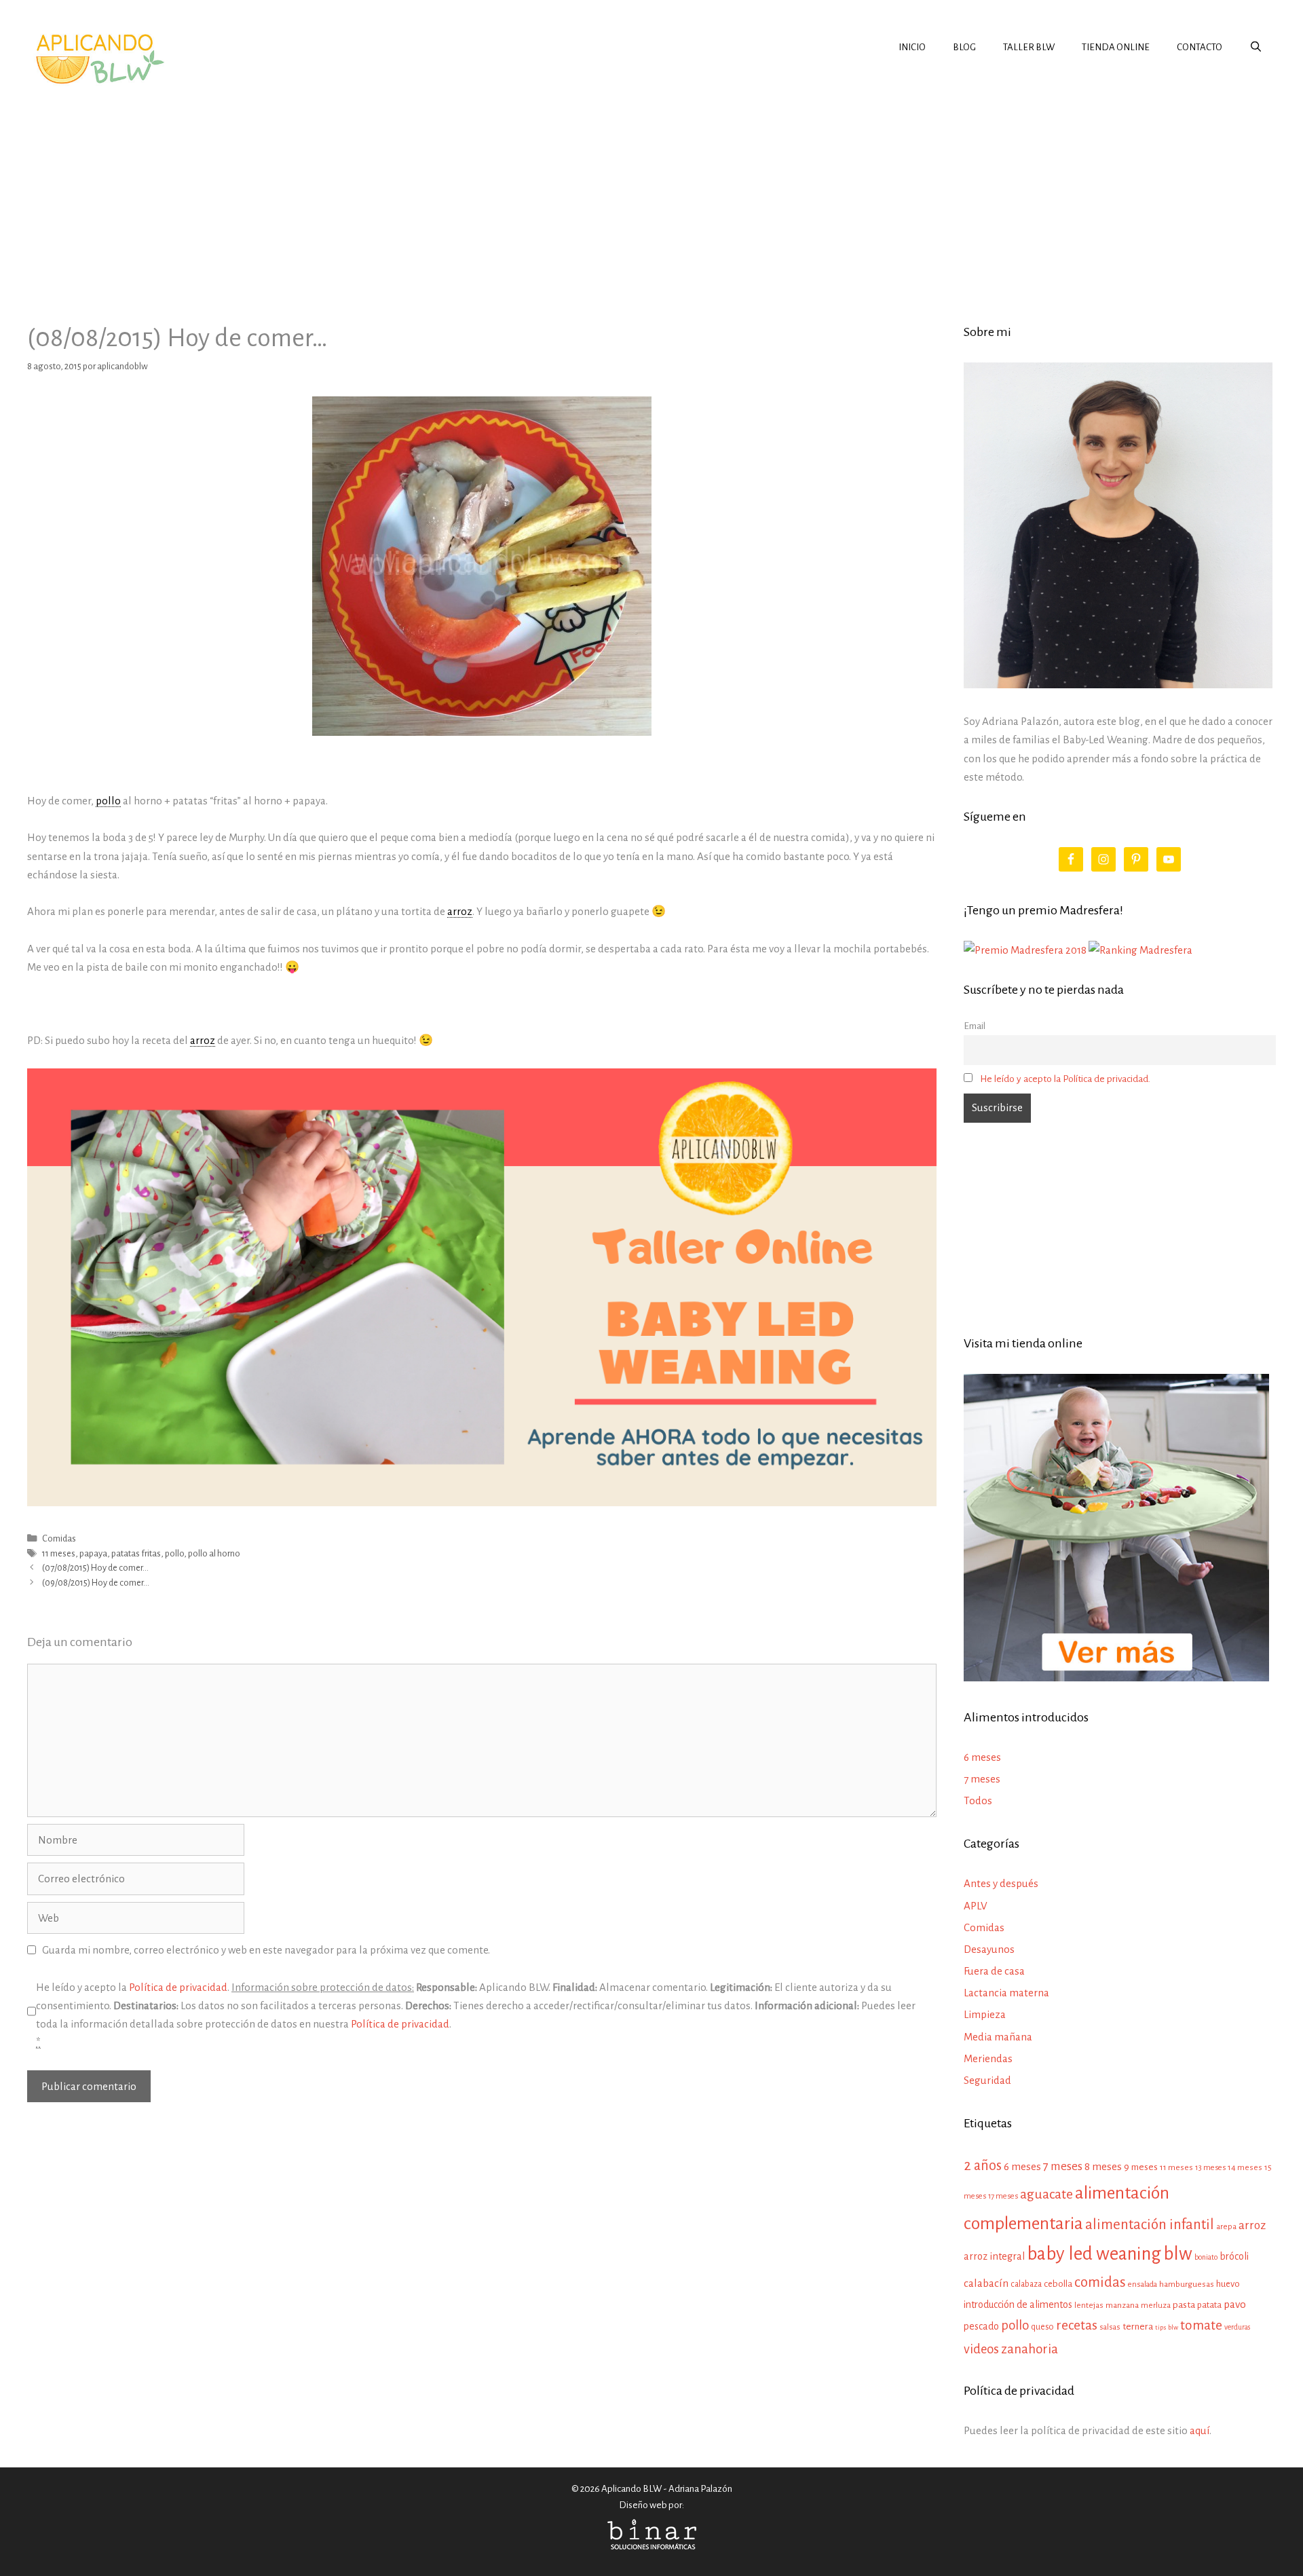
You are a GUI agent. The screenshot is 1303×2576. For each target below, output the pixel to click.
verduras (1237, 2327)
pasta (1184, 2305)
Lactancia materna (1006, 1993)
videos (981, 2349)
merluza (1156, 2306)
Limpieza (985, 2014)
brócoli (1234, 2256)
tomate (1201, 2325)
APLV (976, 1906)
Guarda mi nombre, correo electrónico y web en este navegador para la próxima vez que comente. (266, 1950)
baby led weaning (1094, 2254)
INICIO (912, 47)
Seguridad (987, 2080)
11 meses (59, 1553)
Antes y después (1001, 1883)
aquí (1200, 2430)
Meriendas (988, 2058)
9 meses (1141, 2167)
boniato (1206, 2257)
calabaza (1026, 2284)
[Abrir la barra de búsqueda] (1256, 48)
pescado (981, 2326)
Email (975, 1026)
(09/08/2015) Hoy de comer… (96, 1583)
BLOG (964, 47)
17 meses (1003, 2196)
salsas (1110, 2327)
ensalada (1143, 2284)
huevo (1228, 2284)
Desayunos (989, 1949)
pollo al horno (214, 1553)
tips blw (1167, 2327)
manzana (1122, 2305)
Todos (978, 1800)
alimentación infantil (1150, 2225)
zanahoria (1030, 2349)
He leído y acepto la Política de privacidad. (1065, 1079)
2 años (983, 2165)
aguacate (1046, 2194)
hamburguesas (1187, 2284)
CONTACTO (1200, 47)
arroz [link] (460, 911)
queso (1042, 2327)
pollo (174, 1553)
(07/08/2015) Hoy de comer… (95, 1568)
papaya (93, 1553)
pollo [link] (108, 801)
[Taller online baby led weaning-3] (482, 1502)
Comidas (59, 1538)
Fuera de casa (994, 1971)
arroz (1252, 2225)
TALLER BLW (1029, 47)
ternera (1138, 2327)
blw (1178, 2254)
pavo (1235, 2304)
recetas (1077, 2325)
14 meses (1245, 2168)
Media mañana (998, 2037)
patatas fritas (136, 1553)
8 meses (1103, 2166)
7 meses (982, 1779)
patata (1209, 2305)
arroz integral (994, 2256)
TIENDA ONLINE (1116, 47)
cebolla (1058, 2284)
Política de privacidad (178, 1987)
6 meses (982, 1757)
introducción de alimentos (1018, 2304)
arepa (1226, 2227)
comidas (1100, 2282)
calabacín (986, 2283)
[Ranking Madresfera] (1140, 950)
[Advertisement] (651, 193)
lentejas (1089, 2306)
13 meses (1210, 2168)
